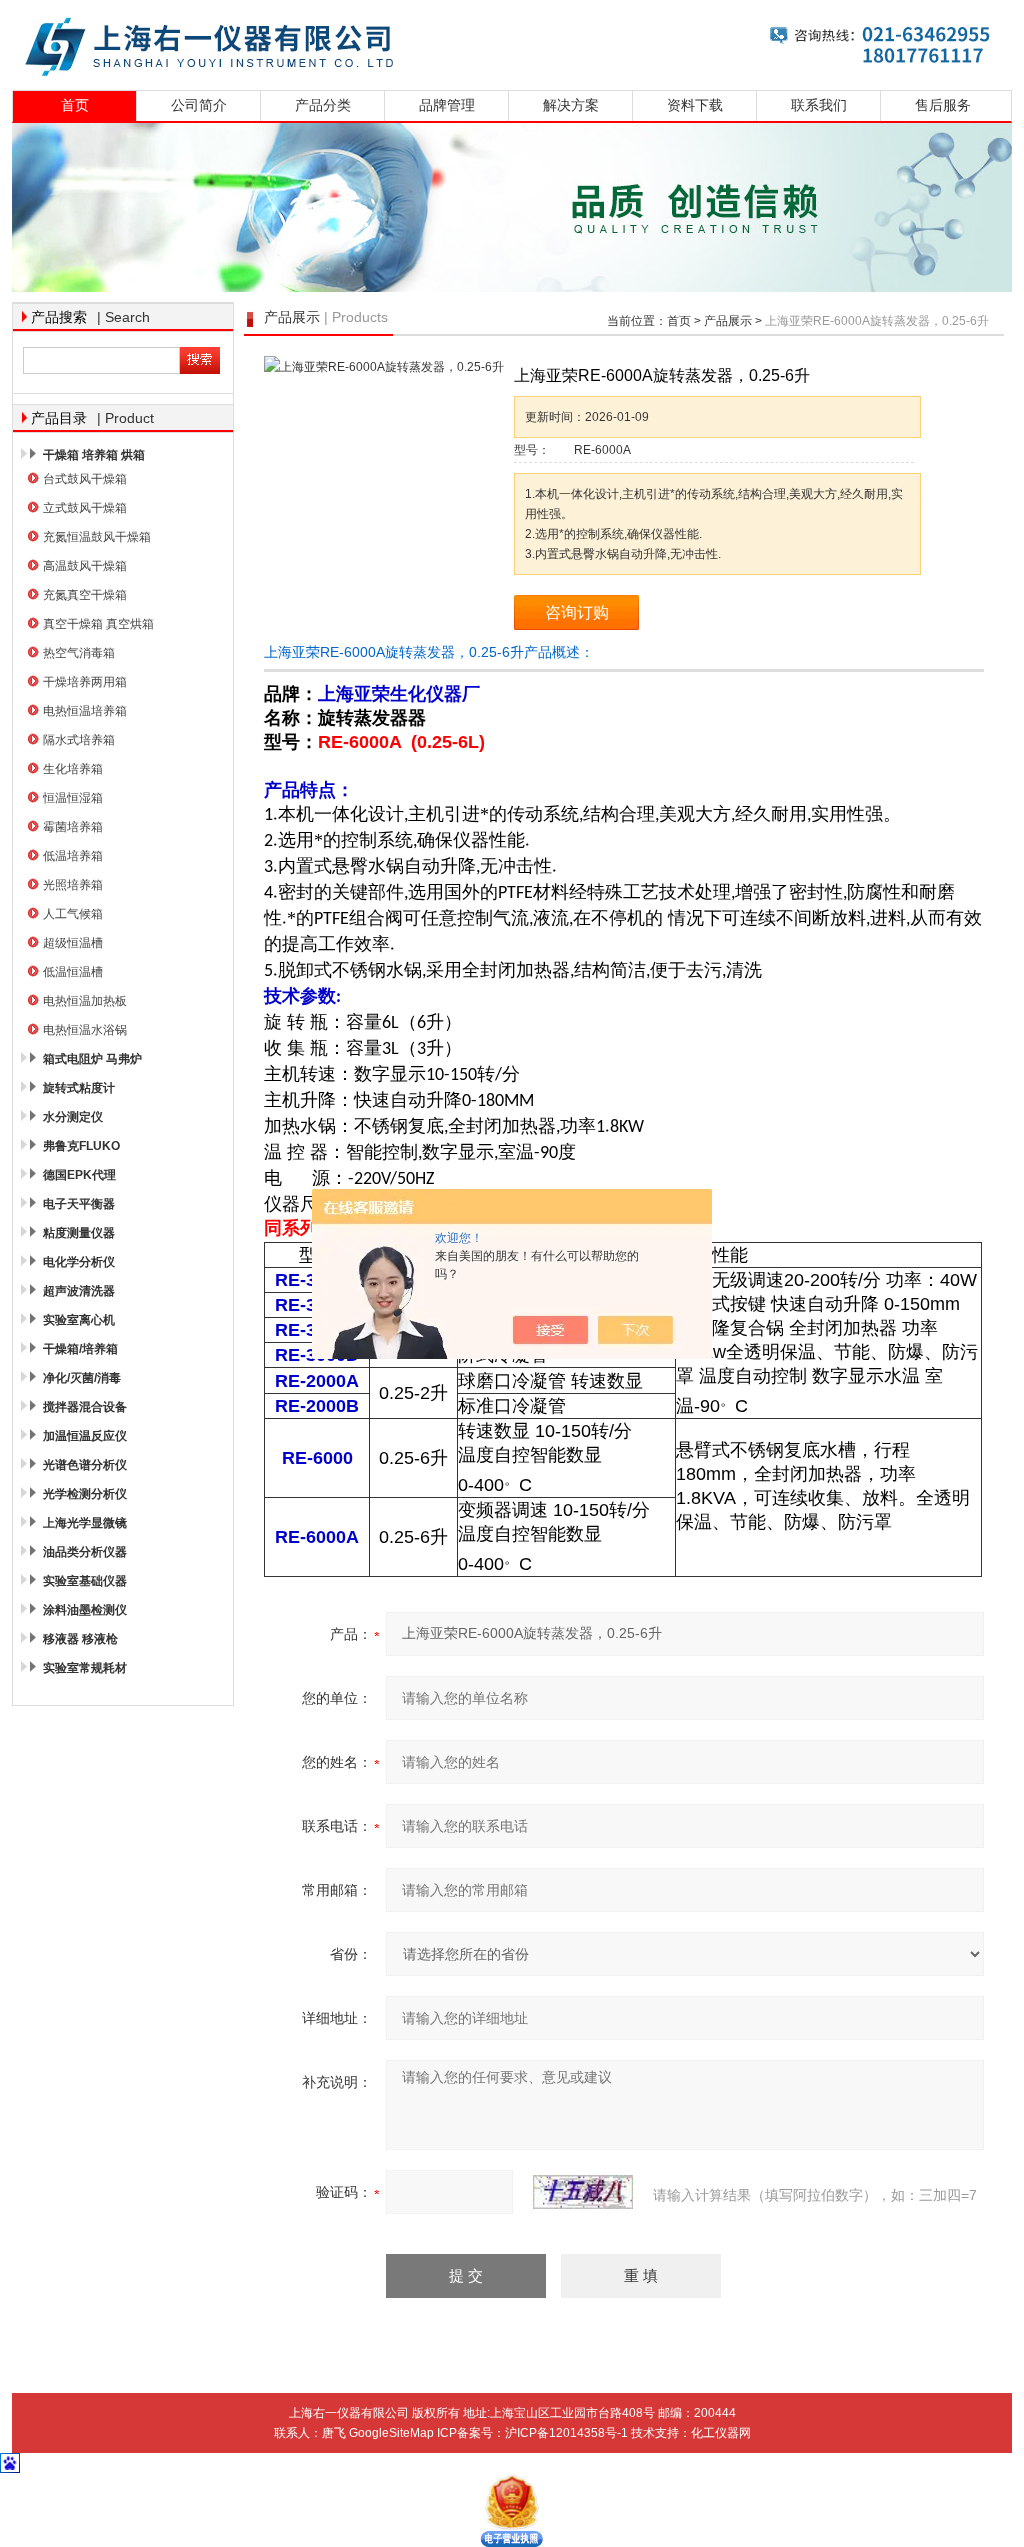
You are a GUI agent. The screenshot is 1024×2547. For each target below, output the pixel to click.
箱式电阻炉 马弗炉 (92, 1059)
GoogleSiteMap (391, 2433)
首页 (75, 105)
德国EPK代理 (79, 1175)
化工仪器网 (721, 2433)
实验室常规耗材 (85, 1668)
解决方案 (571, 105)
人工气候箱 (73, 914)
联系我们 (819, 105)
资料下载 (695, 105)
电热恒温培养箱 (85, 711)
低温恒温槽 (73, 972)
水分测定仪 (73, 1117)
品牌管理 (447, 105)
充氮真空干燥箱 (85, 595)
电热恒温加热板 (85, 1001)
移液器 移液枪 (80, 1639)
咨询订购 (577, 612)
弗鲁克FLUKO (81, 1146)
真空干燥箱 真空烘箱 (98, 624)
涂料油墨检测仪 (85, 1610)
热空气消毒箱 (79, 653)
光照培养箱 (73, 885)
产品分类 (323, 105)
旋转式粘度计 (79, 1088)
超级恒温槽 (73, 943)
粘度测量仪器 (79, 1233)
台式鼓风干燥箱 (85, 479)
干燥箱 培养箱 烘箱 (94, 455)
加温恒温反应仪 (85, 1436)
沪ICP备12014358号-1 (566, 2433)
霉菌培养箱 (73, 827)
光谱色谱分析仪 (85, 1465)
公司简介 (199, 105)
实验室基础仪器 (85, 1581)
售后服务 (943, 105)
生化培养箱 (73, 769)
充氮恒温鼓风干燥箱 (97, 537)
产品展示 (728, 321)
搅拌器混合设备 (85, 1407)
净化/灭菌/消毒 (82, 1378)
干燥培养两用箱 (85, 682)
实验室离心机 (79, 1320)
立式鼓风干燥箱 (85, 508)
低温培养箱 (73, 856)
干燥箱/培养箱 (80, 1349)
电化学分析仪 (79, 1262)
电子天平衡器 (79, 1204)
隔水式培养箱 (79, 740)
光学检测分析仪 (85, 1494)
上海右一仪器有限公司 (512, 42)
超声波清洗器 (79, 1291)
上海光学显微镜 (85, 1523)
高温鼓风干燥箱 (85, 566)
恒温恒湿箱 (73, 798)
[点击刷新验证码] (583, 2192)
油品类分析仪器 (85, 1552)
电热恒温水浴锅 (85, 1030)
